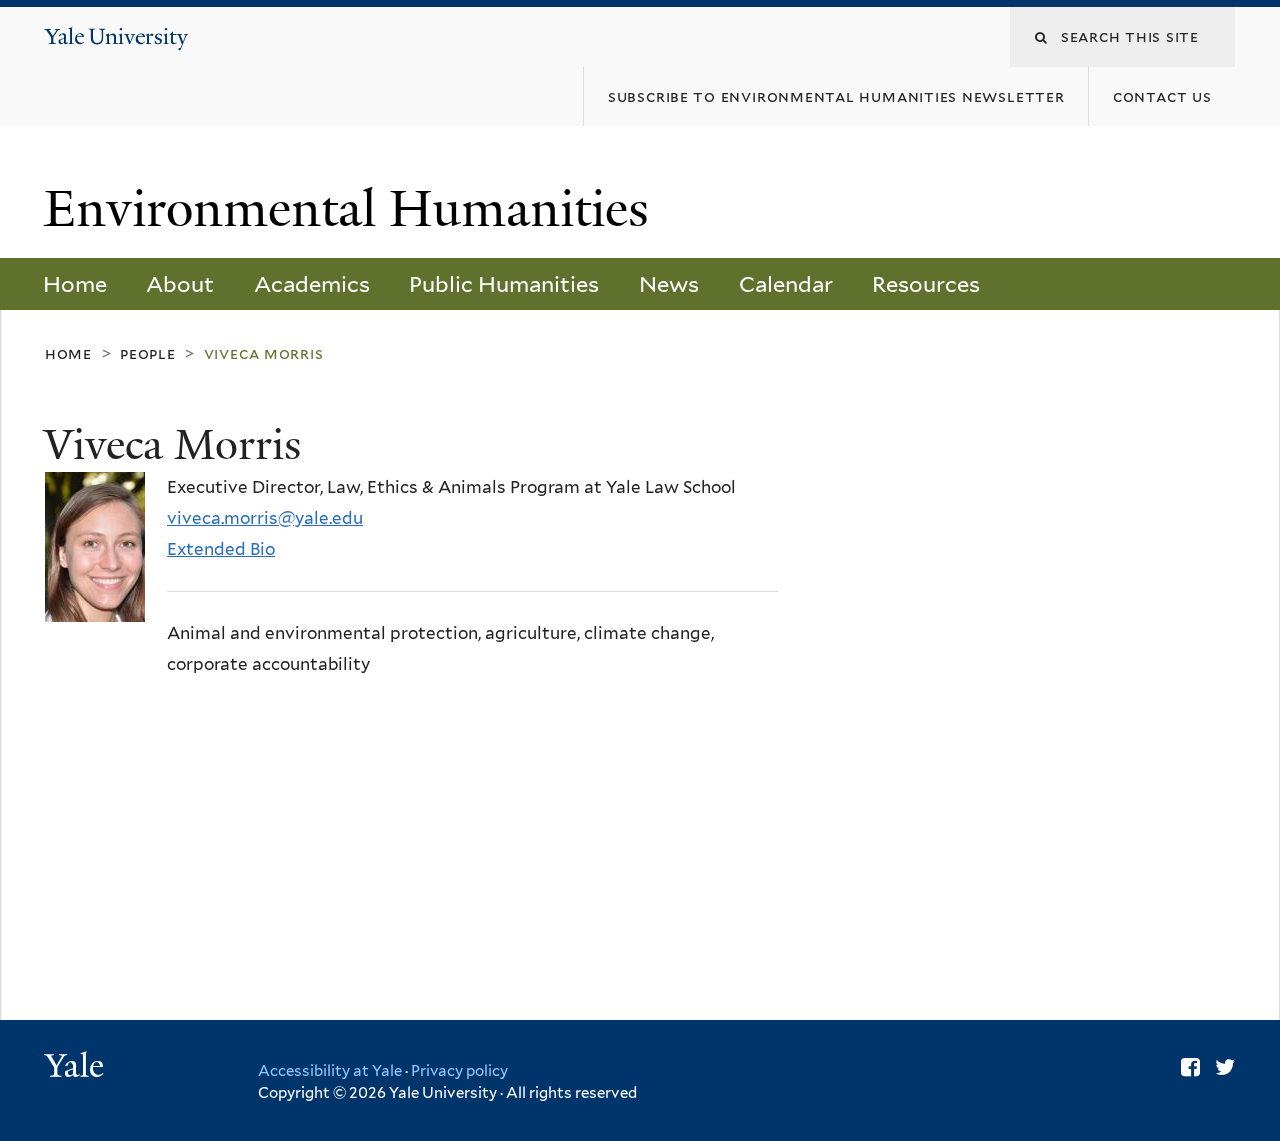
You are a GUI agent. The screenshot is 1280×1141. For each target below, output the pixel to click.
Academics (312, 284)
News (669, 284)
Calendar (786, 284)
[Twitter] (1225, 1067)
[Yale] (77, 1068)
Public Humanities (504, 284)
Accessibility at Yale (330, 1071)
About (180, 284)
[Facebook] (1190, 1067)
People (148, 353)
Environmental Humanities (353, 209)
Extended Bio (221, 549)
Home (75, 284)
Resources (926, 284)
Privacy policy (459, 1071)
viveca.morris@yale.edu (265, 518)
